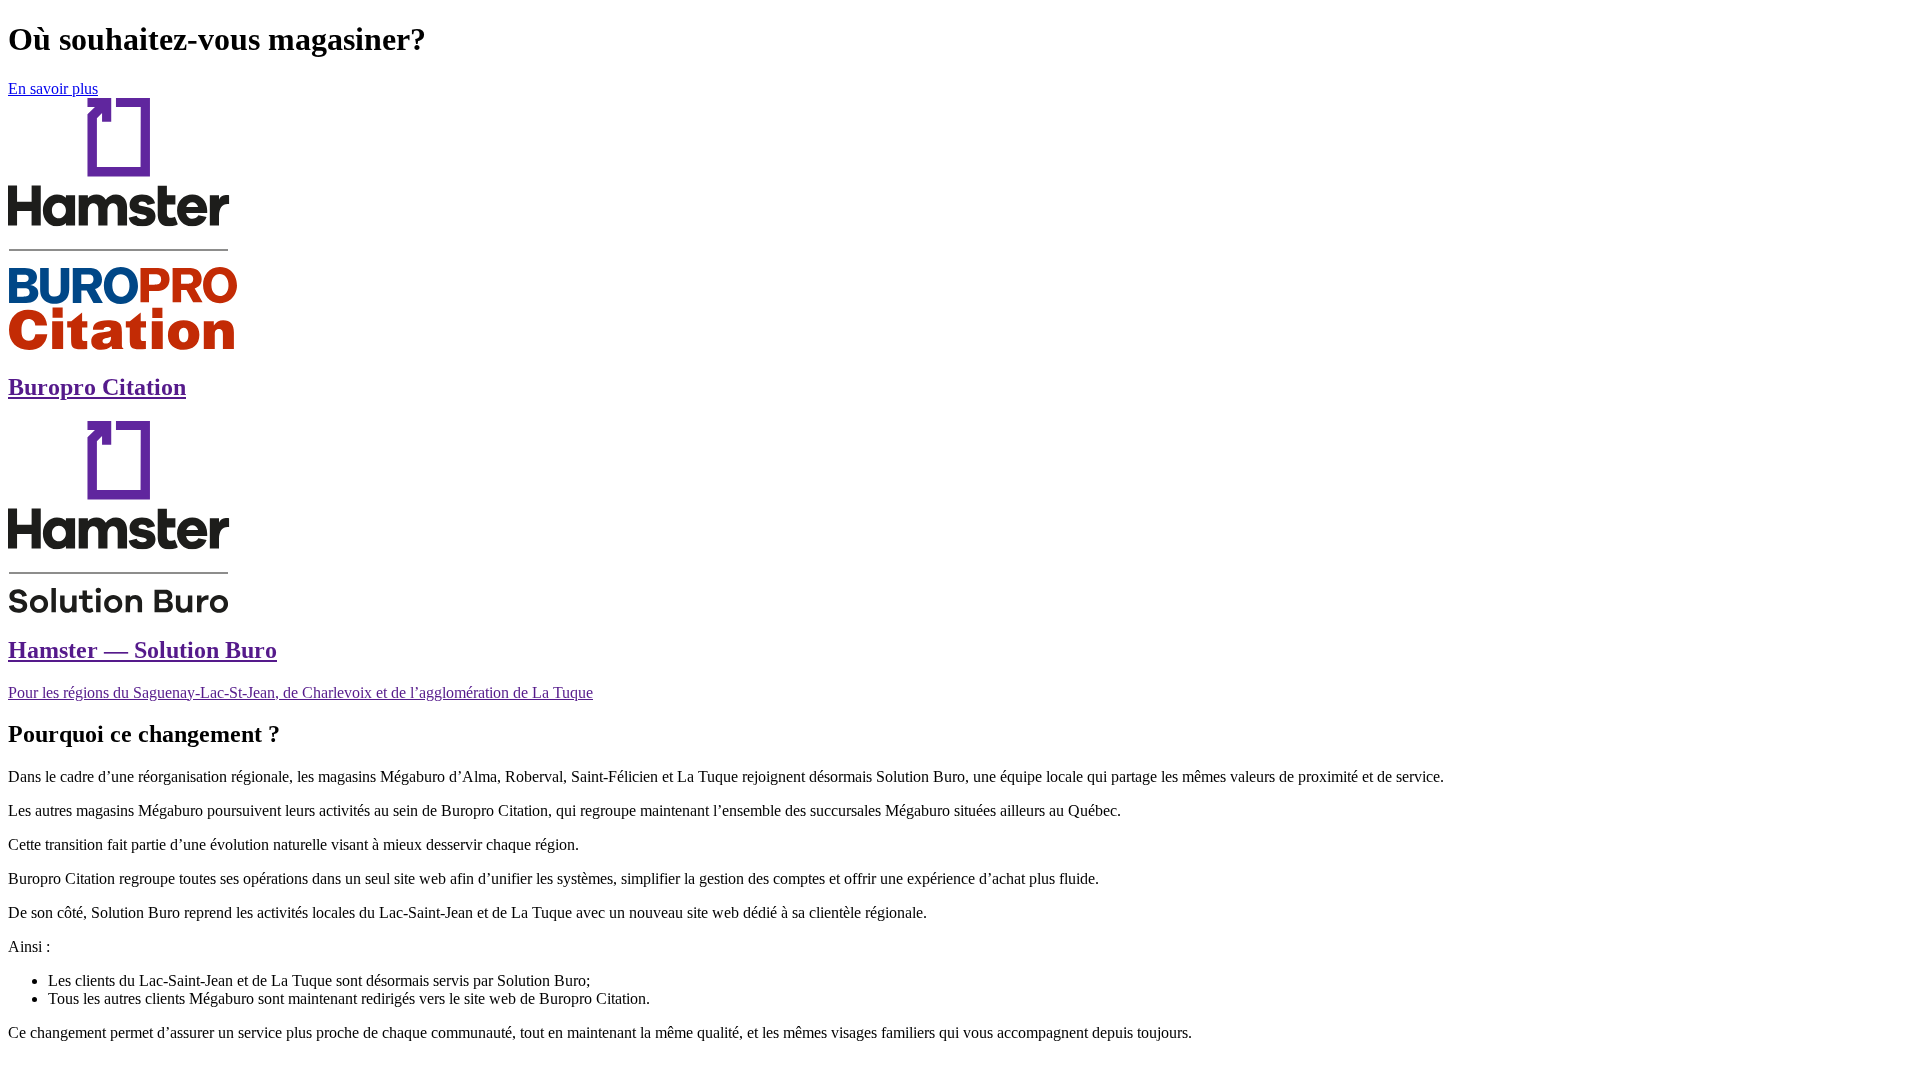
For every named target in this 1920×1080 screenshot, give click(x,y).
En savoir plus (53, 88)
